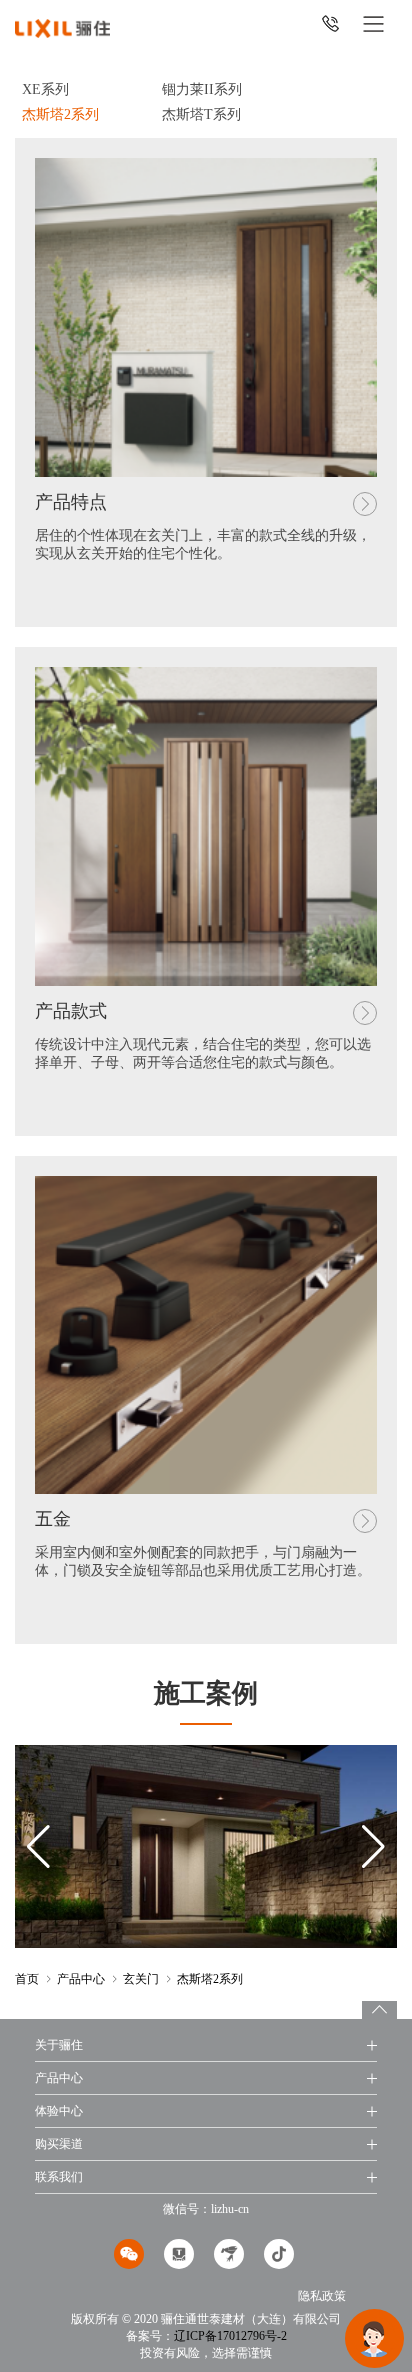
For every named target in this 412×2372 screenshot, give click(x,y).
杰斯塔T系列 (201, 114)
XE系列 (45, 89)
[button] (373, 1847)
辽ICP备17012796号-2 (230, 2336)
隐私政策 (322, 2296)
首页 (27, 1979)
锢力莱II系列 (202, 89)
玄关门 (141, 1979)
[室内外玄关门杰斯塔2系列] (62, 26)
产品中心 (81, 1979)
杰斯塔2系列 (60, 114)
